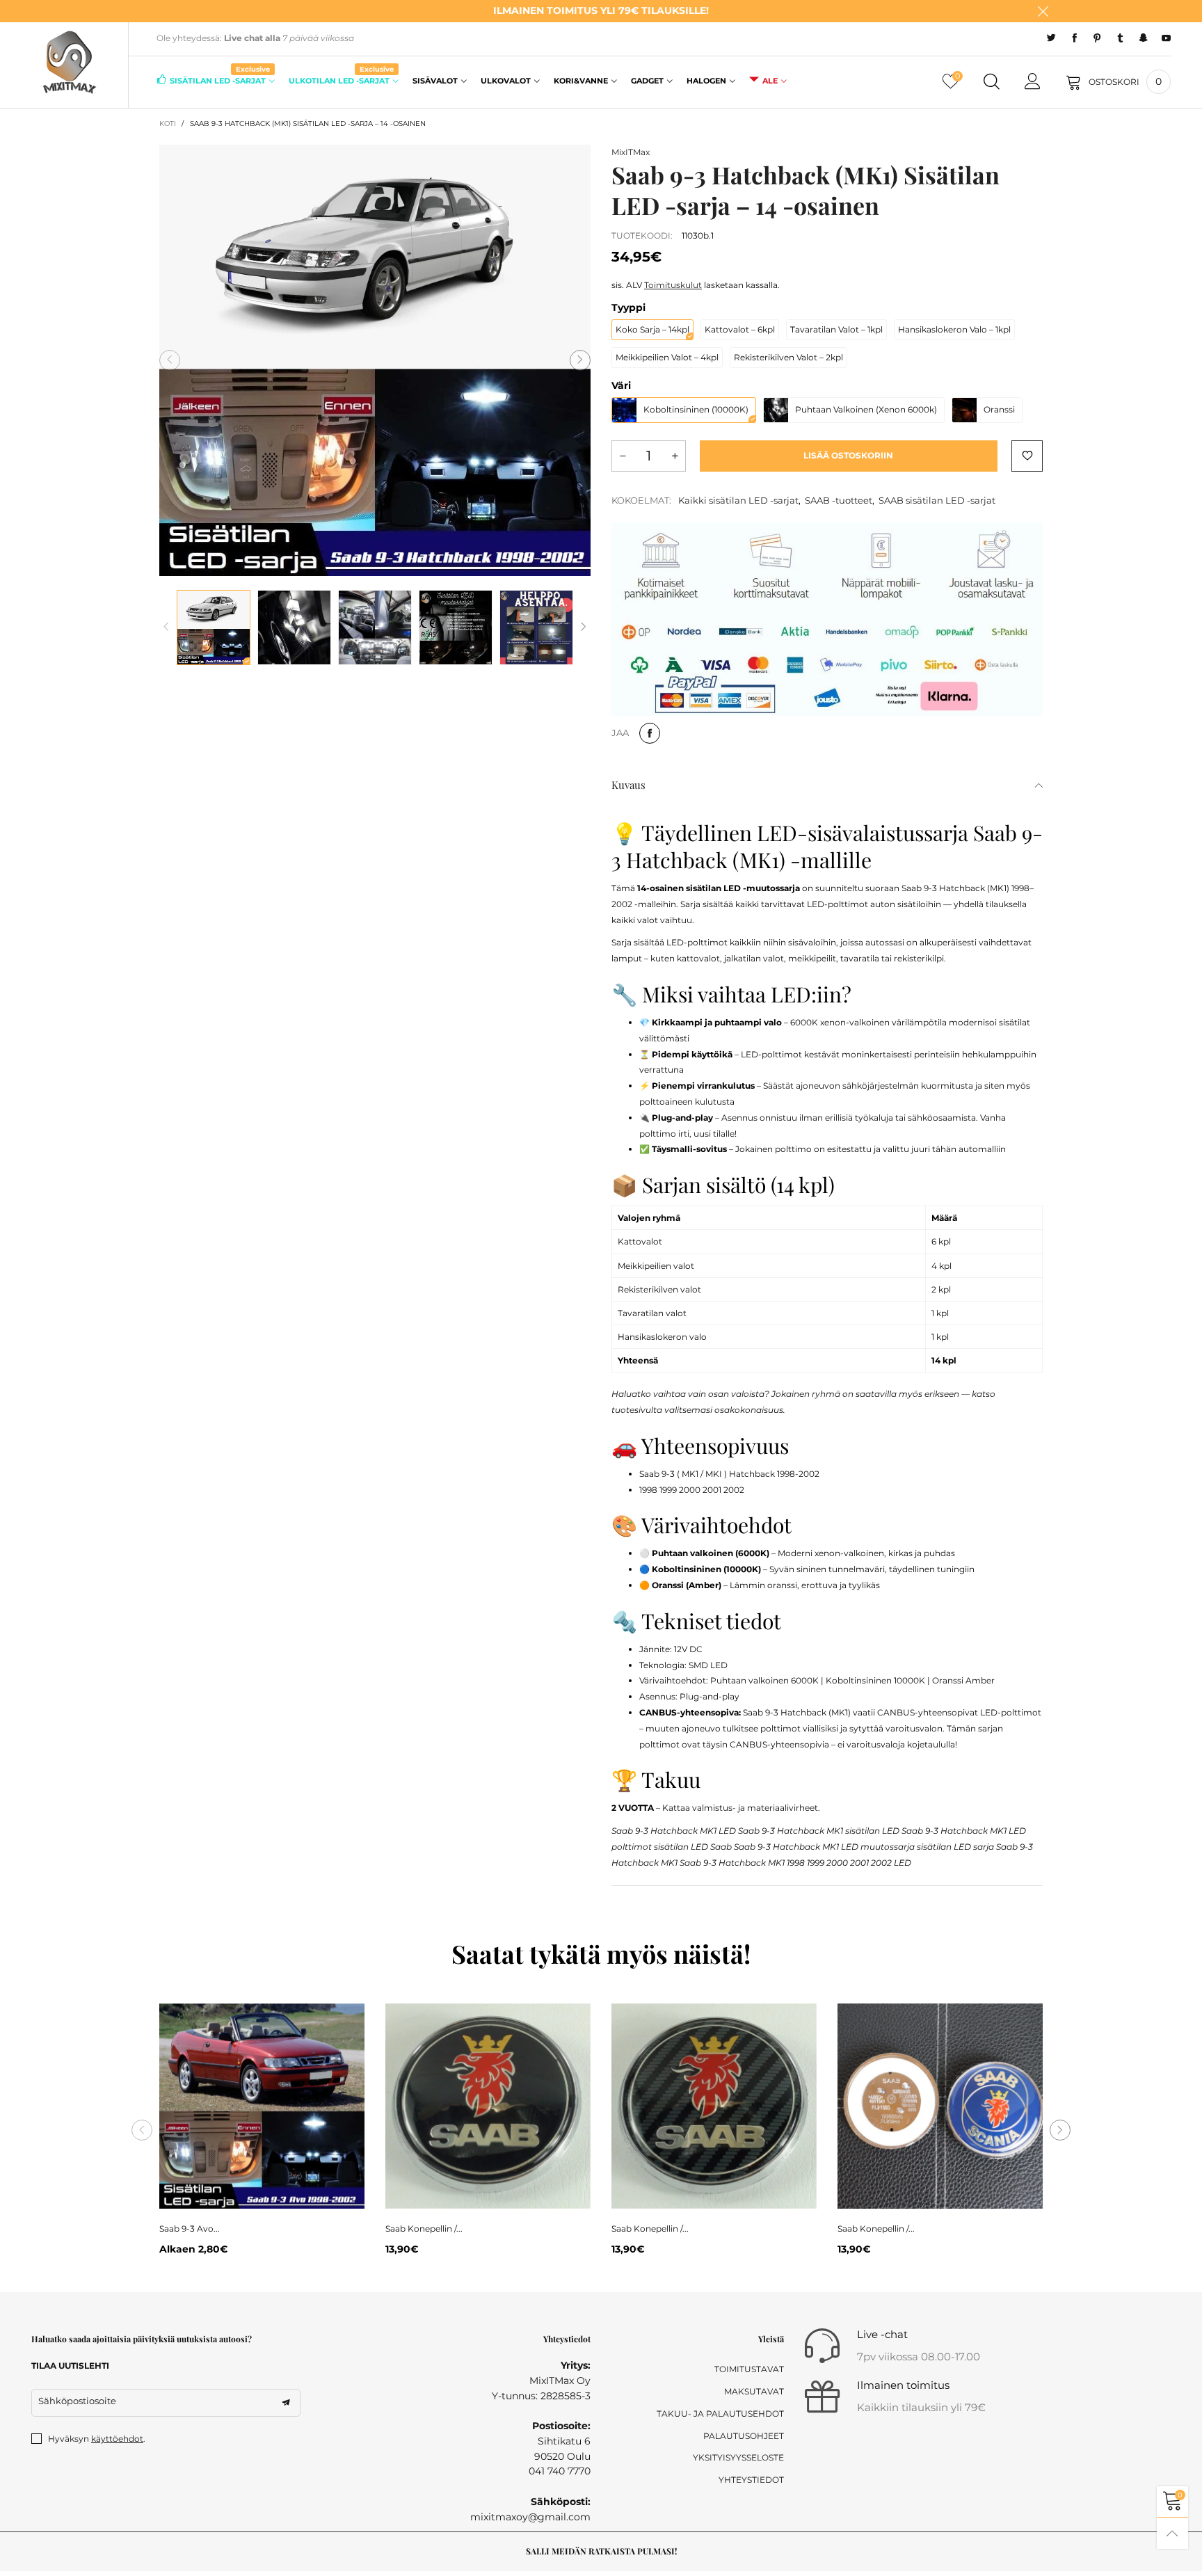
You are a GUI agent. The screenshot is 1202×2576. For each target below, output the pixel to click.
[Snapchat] (1143, 38)
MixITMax (631, 152)
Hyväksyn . (97, 2439)
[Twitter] (1051, 38)
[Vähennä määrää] (623, 456)
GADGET (647, 81)
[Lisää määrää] (675, 456)
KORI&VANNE (581, 81)
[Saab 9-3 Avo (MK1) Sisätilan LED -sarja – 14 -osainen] (262, 2106)
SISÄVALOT (435, 81)
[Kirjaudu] (1033, 82)
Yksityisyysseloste (738, 2457)
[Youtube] (1166, 38)
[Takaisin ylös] (1172, 2533)
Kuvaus (628, 785)
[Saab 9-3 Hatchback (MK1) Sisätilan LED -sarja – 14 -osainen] (375, 360)
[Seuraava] (584, 627)
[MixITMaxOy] (69, 63)
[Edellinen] (166, 627)
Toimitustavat (749, 2369)
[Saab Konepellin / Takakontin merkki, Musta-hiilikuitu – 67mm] (714, 2106)
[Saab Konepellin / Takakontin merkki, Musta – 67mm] (488, 2106)
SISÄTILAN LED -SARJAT (220, 80)
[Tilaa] (286, 2403)
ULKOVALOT (506, 81)
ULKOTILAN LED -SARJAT (341, 80)
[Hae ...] (992, 82)
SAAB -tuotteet (839, 500)
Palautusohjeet (744, 2436)
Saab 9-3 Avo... (190, 2229)
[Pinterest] (1097, 38)
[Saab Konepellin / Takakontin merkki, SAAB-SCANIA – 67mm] (940, 2106)
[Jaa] (650, 733)
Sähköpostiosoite (77, 2401)
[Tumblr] (1120, 38)
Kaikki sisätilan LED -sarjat (738, 500)
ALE (770, 81)
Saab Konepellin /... (424, 2229)
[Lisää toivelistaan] (1027, 456)
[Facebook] (1074, 38)
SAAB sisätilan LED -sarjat (937, 500)
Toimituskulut (673, 285)
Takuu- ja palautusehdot (720, 2414)
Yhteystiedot (751, 2480)
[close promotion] (1043, 11)
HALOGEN (706, 81)
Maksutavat (754, 2391)
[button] (170, 360)
